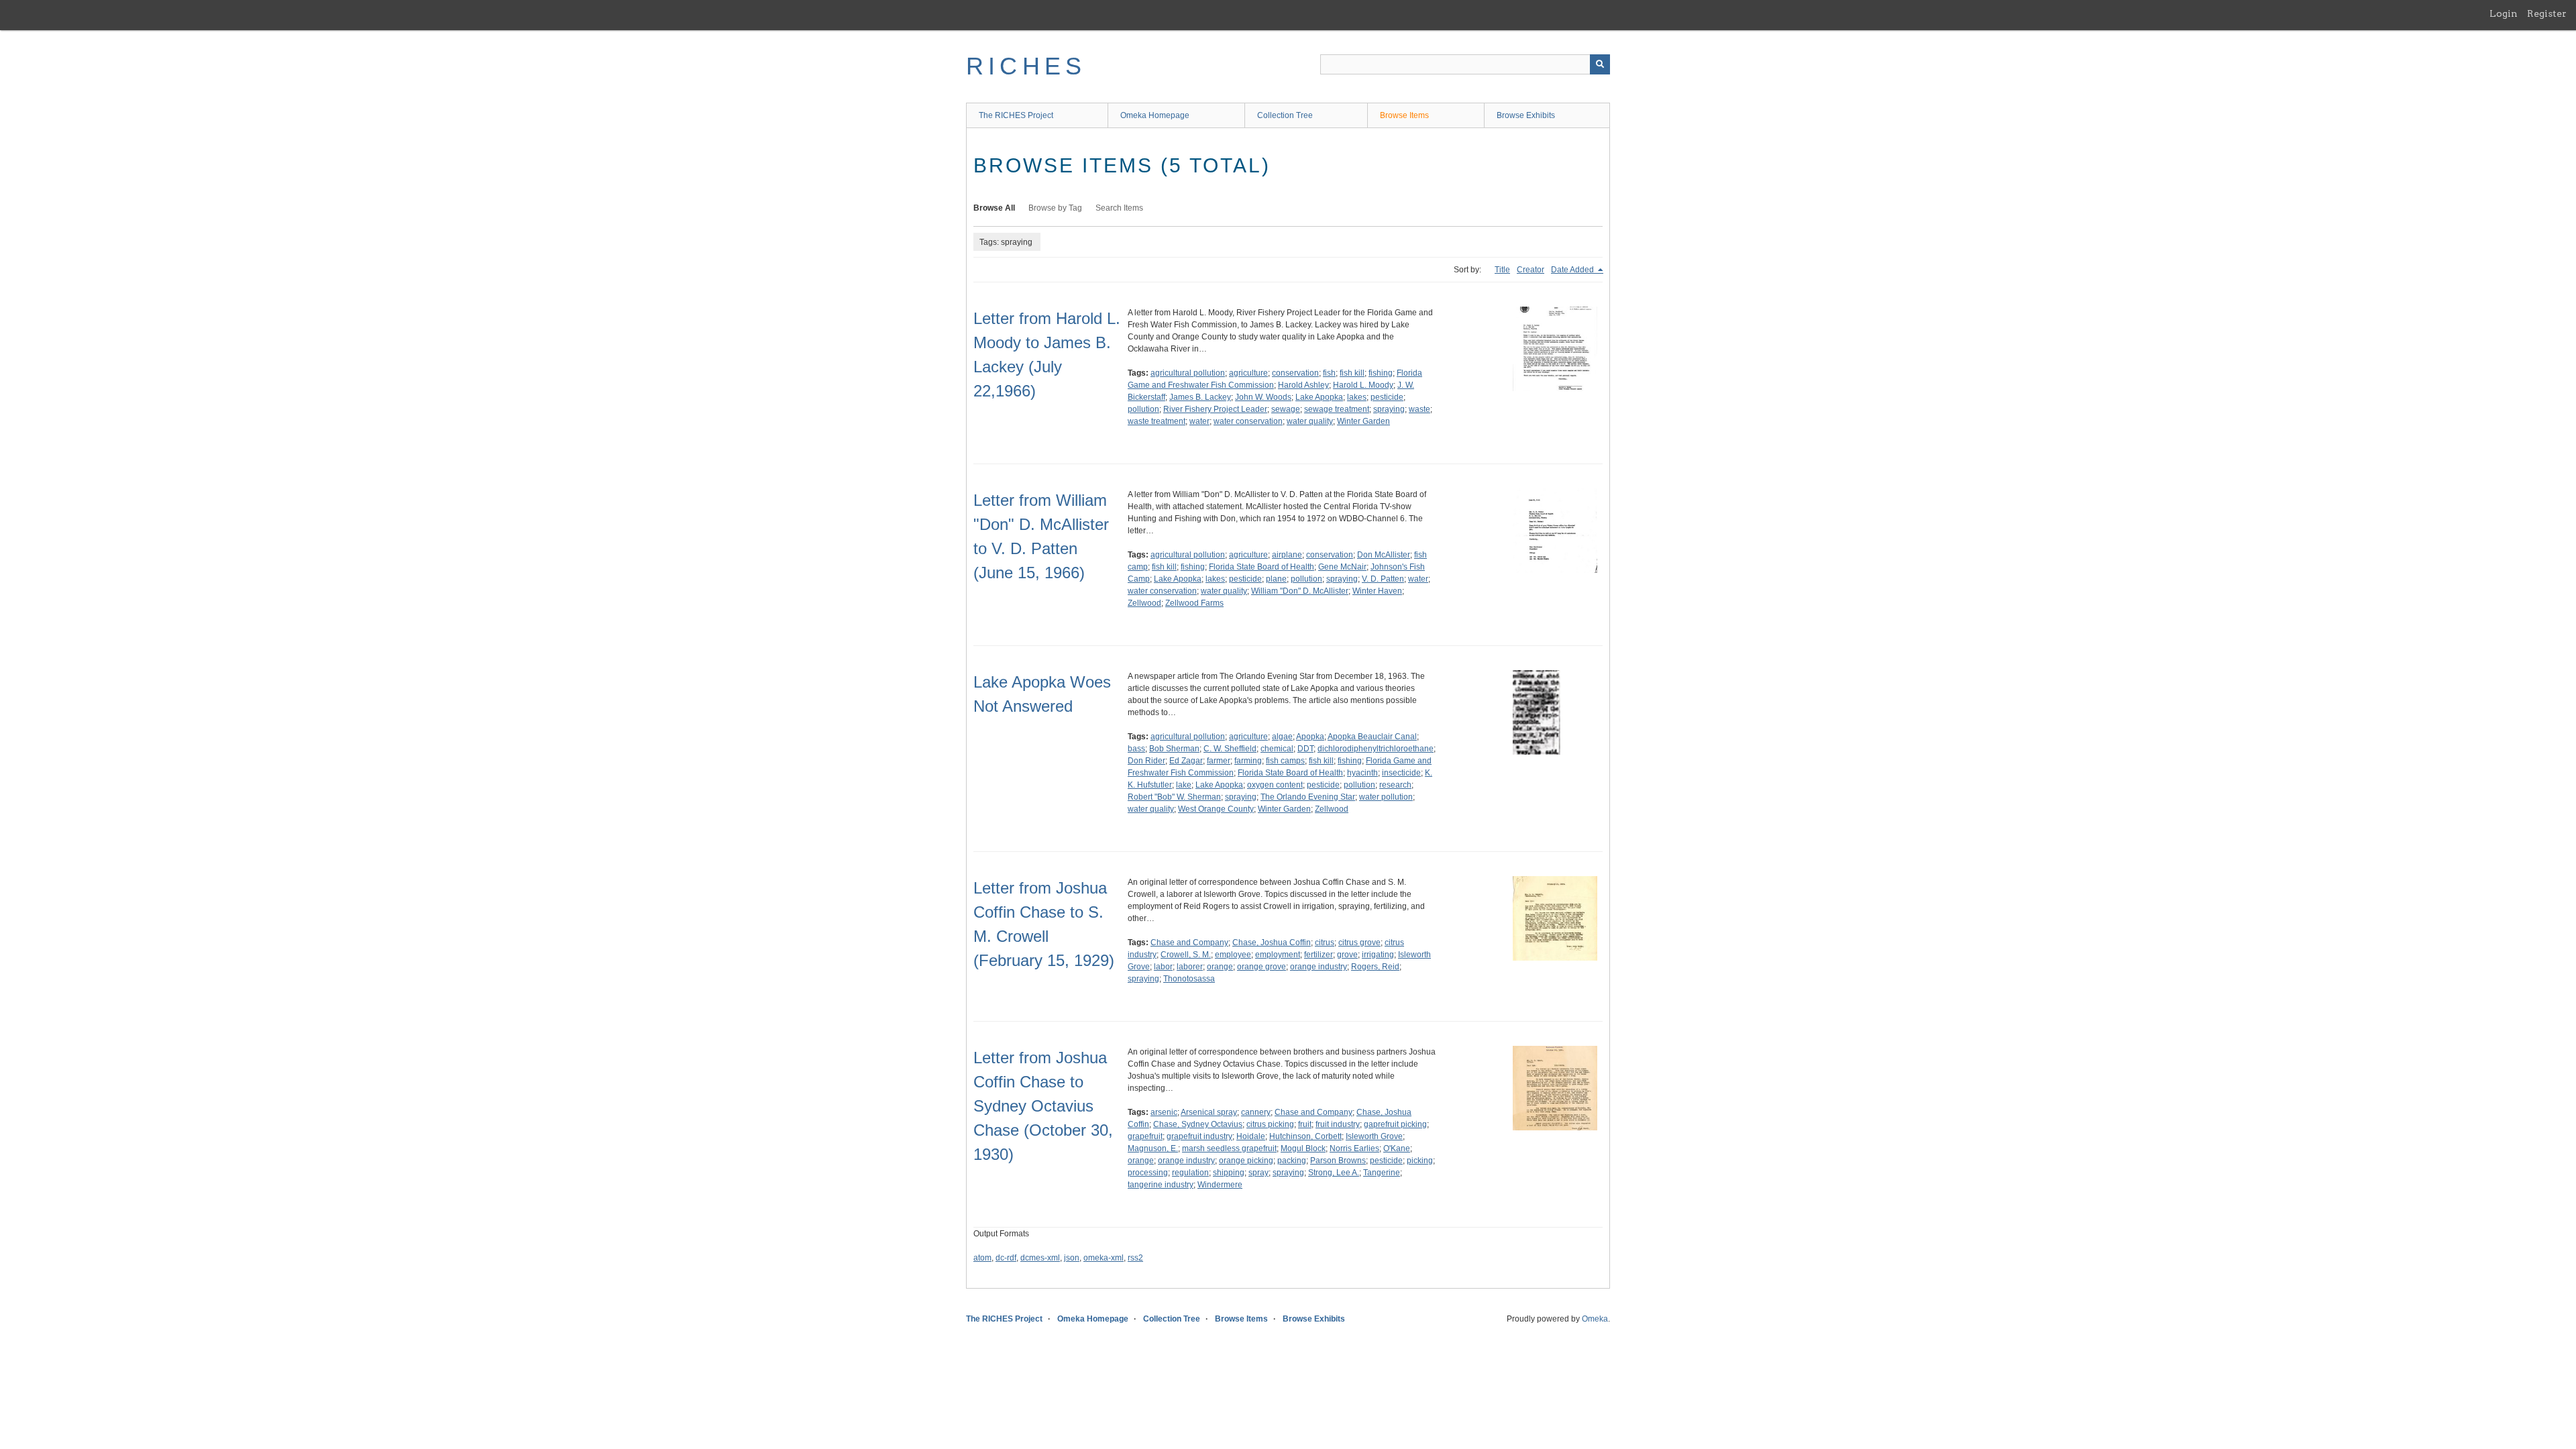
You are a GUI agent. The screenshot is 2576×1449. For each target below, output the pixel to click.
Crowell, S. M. (1186, 955)
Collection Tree (1285, 115)
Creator (1531, 270)
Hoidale (1251, 1136)
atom (982, 1258)
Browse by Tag (1055, 208)
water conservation (1248, 421)
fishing (1381, 373)
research (1395, 785)
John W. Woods (1263, 397)
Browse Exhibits (1526, 115)
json (1072, 1258)
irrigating (1378, 955)
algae (1282, 737)
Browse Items (1404, 115)
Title (1502, 270)
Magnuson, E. (1153, 1148)
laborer (1190, 967)
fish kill (1352, 373)
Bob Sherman (1174, 749)
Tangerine (1382, 1173)
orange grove (1262, 967)
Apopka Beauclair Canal (1372, 737)
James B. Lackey (1200, 397)
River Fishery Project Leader (1215, 409)
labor (1163, 967)
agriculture (1248, 373)
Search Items (1119, 208)
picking (1420, 1161)
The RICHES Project (1016, 115)
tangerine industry (1161, 1185)
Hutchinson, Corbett (1305, 1136)
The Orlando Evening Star (1308, 797)
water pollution (1386, 797)
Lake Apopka (1319, 397)
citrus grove (1359, 943)
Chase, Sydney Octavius (1198, 1124)
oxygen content (1275, 785)
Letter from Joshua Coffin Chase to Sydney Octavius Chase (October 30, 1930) (1043, 1106)
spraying (1389, 409)
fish (1329, 373)
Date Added (1573, 270)
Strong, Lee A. (1334, 1173)
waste (1419, 409)
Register (2547, 13)
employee (1233, 955)
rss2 (1135, 1258)
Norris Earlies (1354, 1148)
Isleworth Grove (1374, 1136)
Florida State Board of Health (1262, 567)
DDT (1305, 749)
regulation (1190, 1173)
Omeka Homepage (1155, 115)
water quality (1310, 421)
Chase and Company (1189, 943)
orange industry (1319, 967)
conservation (1295, 373)
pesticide (1387, 397)
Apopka (1310, 737)
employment (1278, 955)
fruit (1305, 1124)
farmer (1219, 761)
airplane (1287, 555)
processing (1148, 1173)
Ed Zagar (1186, 761)
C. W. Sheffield (1230, 749)
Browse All (994, 208)
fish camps (1285, 761)
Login (2504, 13)
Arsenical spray (1209, 1112)
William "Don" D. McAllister (1300, 591)
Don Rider (1146, 761)
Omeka (1595, 1319)
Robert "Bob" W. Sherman (1174, 797)
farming (1248, 761)
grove (1347, 955)
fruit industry (1338, 1124)
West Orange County (1216, 809)
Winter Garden (1363, 421)
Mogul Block (1303, 1148)
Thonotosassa (1189, 979)
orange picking (1246, 1161)
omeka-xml (1104, 1258)
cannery (1256, 1112)
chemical (1277, 749)
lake (1184, 785)
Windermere (1220, 1185)
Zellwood (1144, 603)
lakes (1357, 397)
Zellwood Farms (1194, 603)
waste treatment (1157, 421)
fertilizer (1319, 955)
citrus (1325, 943)
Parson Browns (1338, 1161)
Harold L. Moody (1363, 385)
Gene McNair (1342, 567)
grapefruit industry (1199, 1136)
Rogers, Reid (1375, 967)
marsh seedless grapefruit (1229, 1148)
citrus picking (1270, 1124)
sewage (1286, 409)
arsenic (1164, 1112)
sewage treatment (1337, 409)
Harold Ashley (1303, 385)
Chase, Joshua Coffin (1272, 943)
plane (1276, 579)
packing (1292, 1161)
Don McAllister (1384, 555)
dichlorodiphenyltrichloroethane (1376, 749)
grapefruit (1145, 1136)
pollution (1143, 409)
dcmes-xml (1040, 1258)
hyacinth (1362, 773)
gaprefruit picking (1395, 1124)
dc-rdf (1006, 1258)
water (1199, 421)
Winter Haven (1377, 591)
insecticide (1401, 773)
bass (1136, 749)
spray (1258, 1173)
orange (1220, 967)
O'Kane (1397, 1148)
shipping (1229, 1173)
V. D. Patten (1383, 579)
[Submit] (1600, 64)
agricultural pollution (1188, 373)
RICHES (1026, 66)
